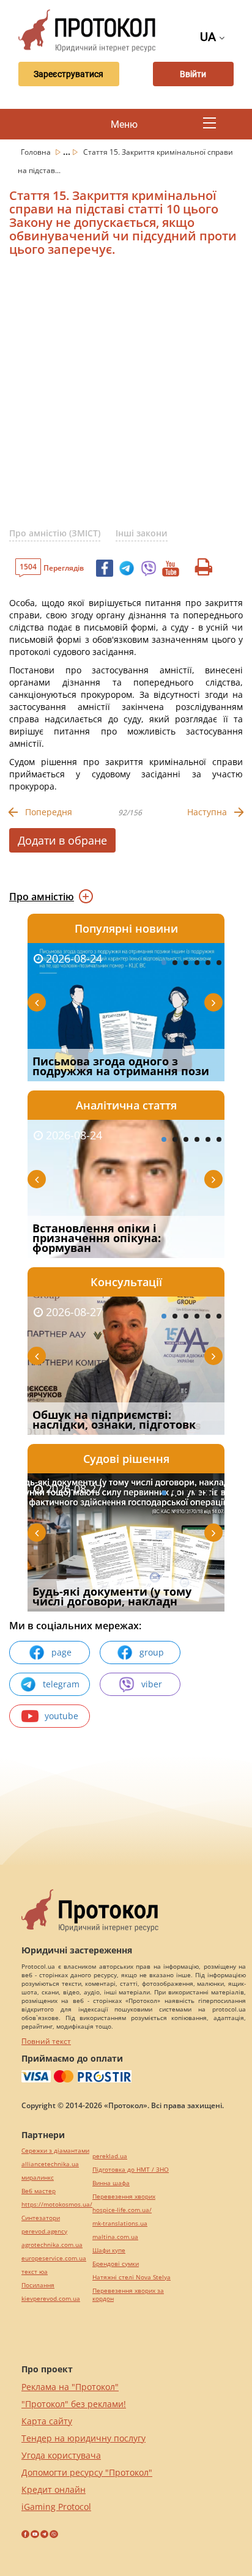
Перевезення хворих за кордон (128, 2295)
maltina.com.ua (115, 2237)
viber (152, 1684)
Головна (37, 152)
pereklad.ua (110, 2156)
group (152, 1652)
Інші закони (142, 533)
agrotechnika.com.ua (52, 2245)
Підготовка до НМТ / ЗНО (131, 2170)
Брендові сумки (116, 2264)
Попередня (49, 812)
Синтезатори (41, 2218)
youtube (61, 1716)
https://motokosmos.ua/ (57, 2204)
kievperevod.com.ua (51, 2299)
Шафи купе (109, 2250)
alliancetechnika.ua (50, 2164)
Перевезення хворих (124, 2197)
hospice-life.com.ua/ (122, 2210)
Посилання (38, 2285)
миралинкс (38, 2178)
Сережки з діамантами (55, 2151)
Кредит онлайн (54, 2489)
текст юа (35, 2272)
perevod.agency (44, 2231)
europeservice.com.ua (54, 2258)
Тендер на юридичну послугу (83, 2438)
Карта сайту (47, 2421)
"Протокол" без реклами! (74, 2404)
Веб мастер (39, 2191)
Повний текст (46, 2041)
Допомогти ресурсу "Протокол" (87, 2472)
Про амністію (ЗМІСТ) (55, 533)
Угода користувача (61, 2455)
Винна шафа (111, 2183)
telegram (61, 1684)
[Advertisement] (126, 397)
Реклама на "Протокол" (70, 2387)
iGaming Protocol (56, 2507)
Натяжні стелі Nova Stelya (132, 2277)
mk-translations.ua (120, 2223)
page (61, 1652)
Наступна (207, 812)
